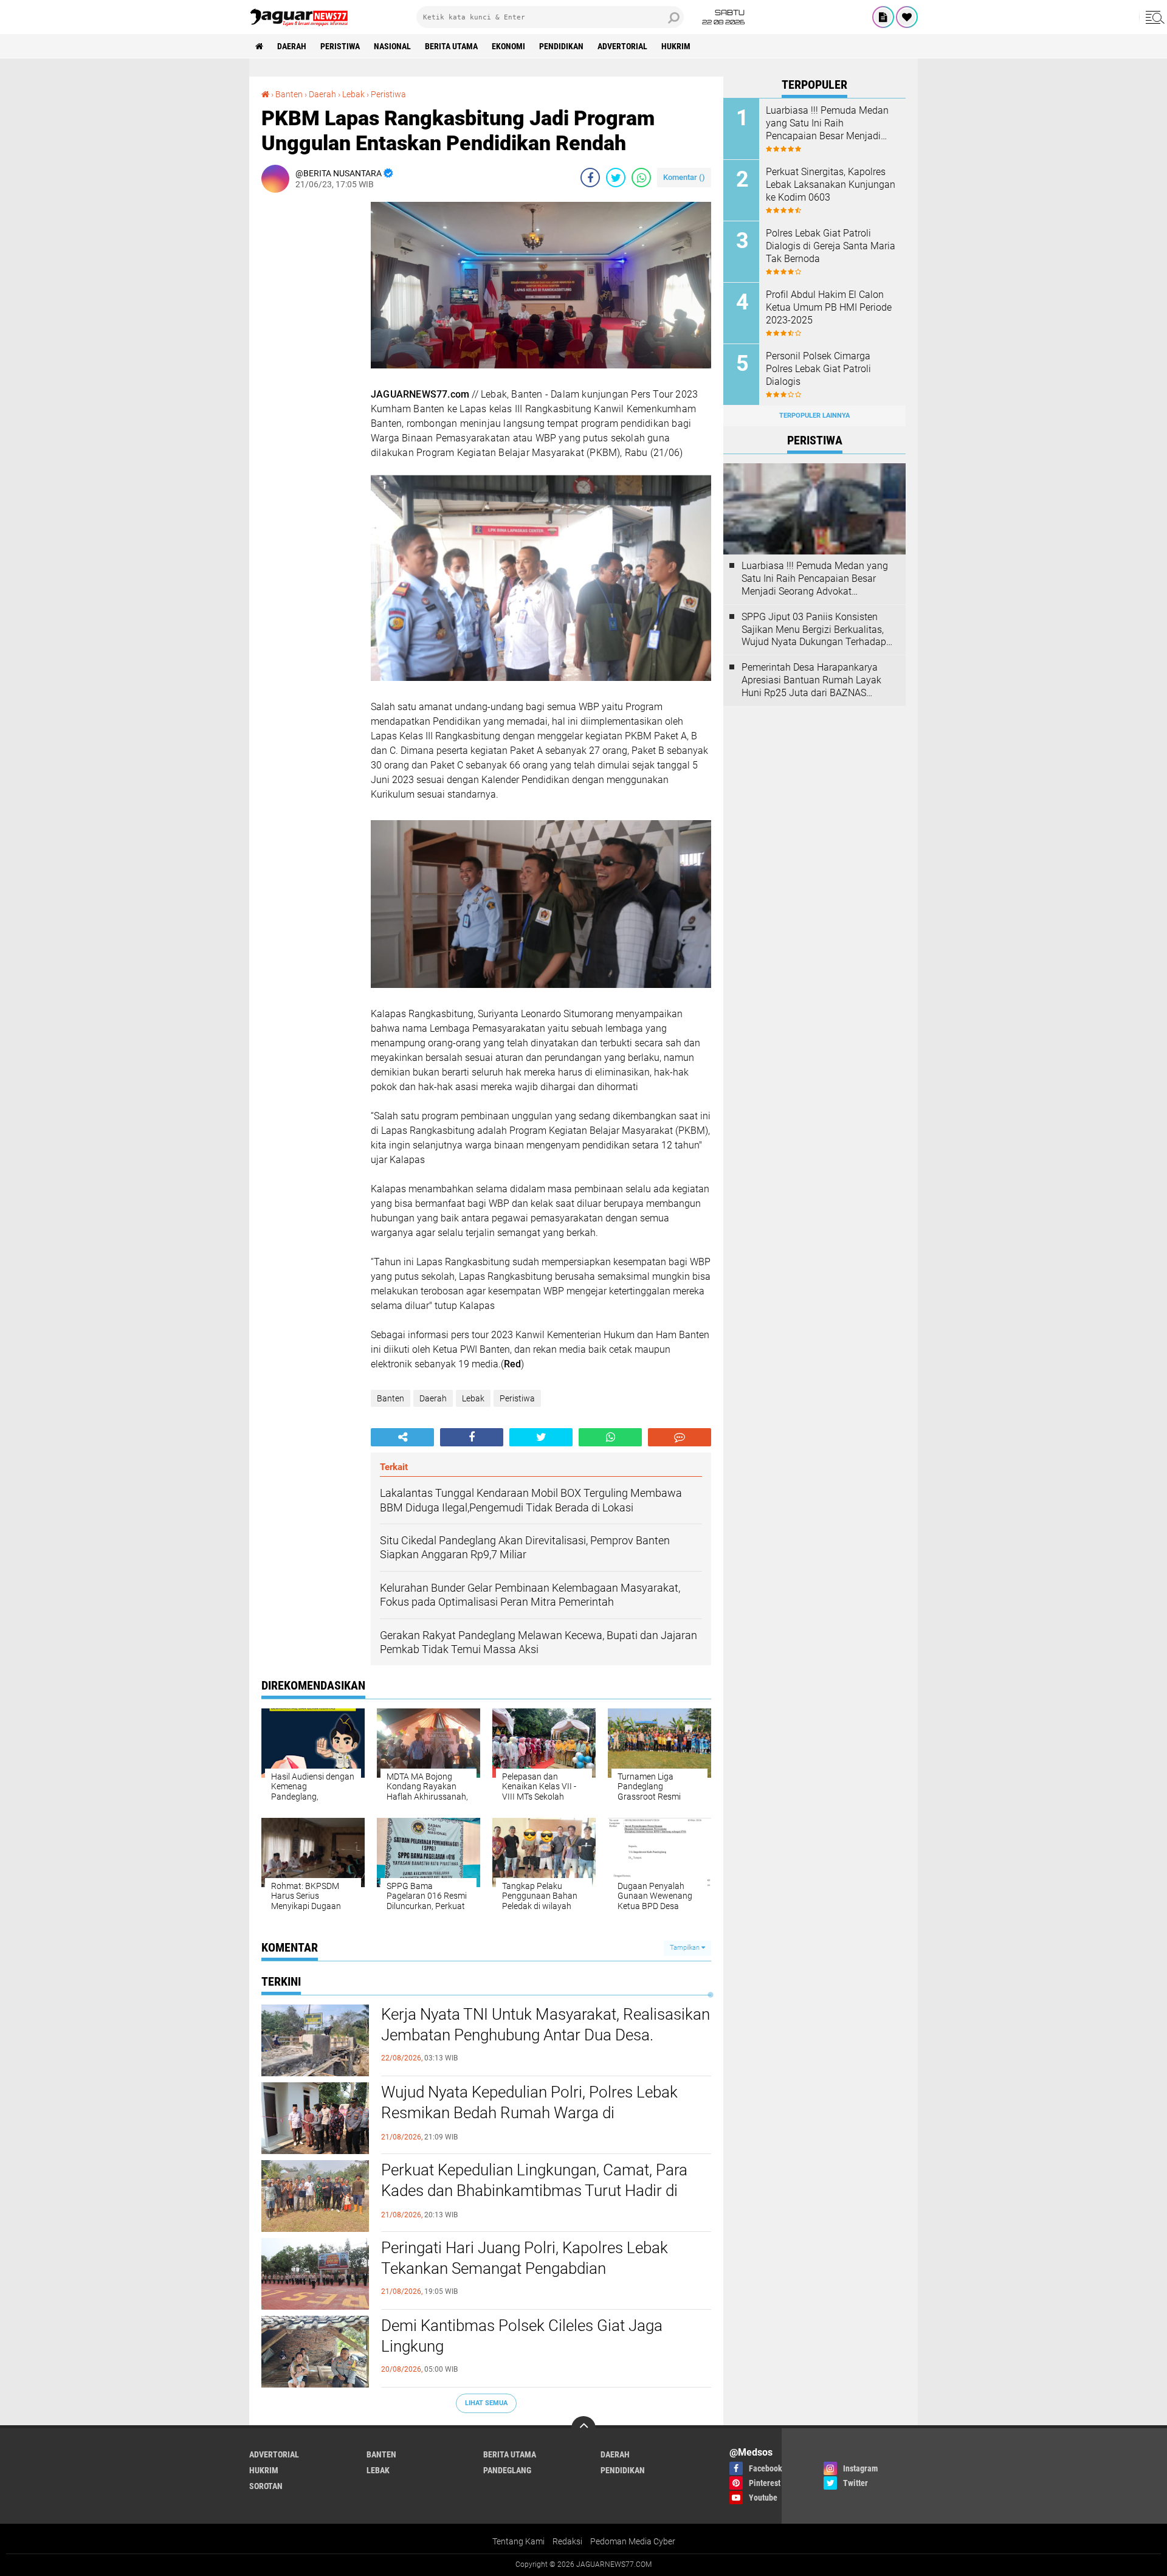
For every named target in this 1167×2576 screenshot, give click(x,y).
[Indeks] (883, 17)
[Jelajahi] (1153, 17)
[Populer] (907, 17)
